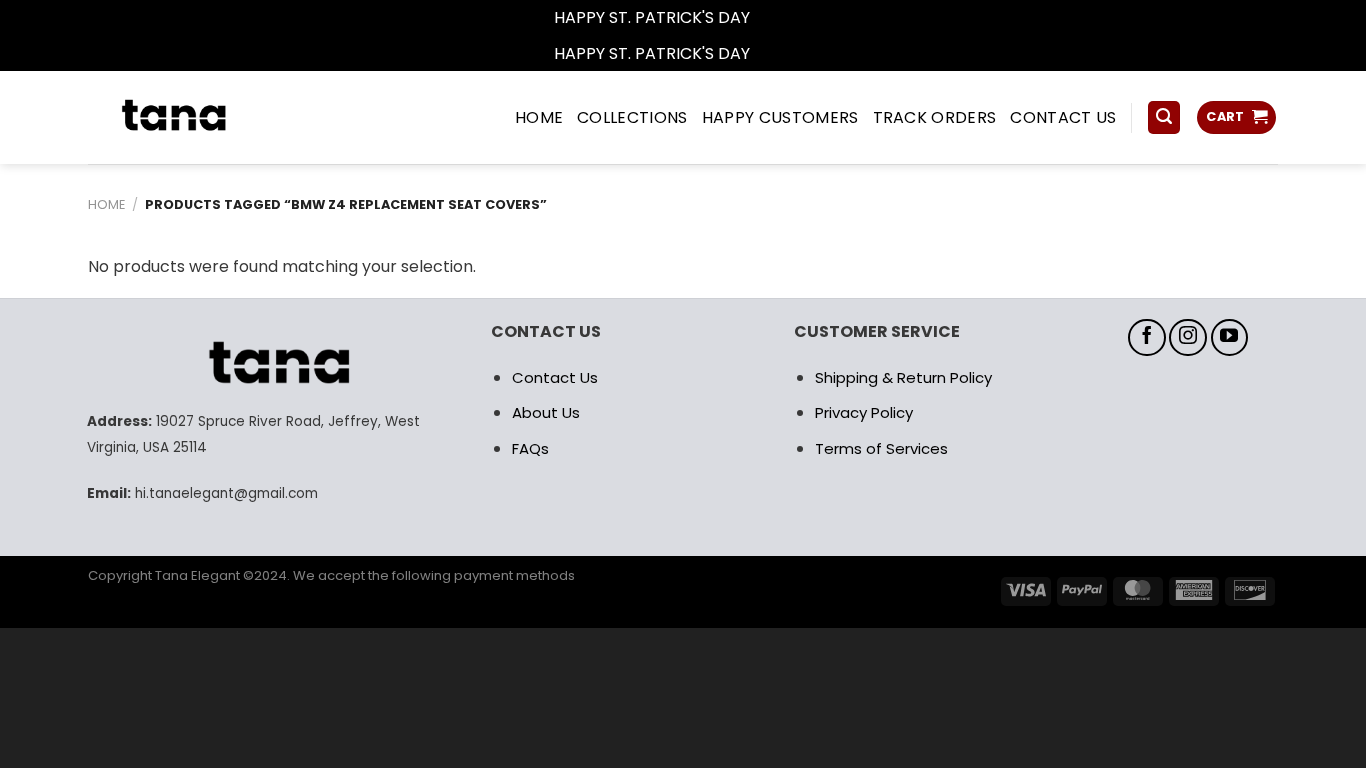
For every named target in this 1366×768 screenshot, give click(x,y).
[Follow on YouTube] (1230, 338)
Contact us (1063, 117)
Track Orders (935, 117)
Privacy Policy (864, 412)
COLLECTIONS (632, 117)
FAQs (530, 448)
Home (106, 204)
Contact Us (555, 377)
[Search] (1164, 117)
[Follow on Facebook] (1147, 338)
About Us (546, 412)
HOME (539, 117)
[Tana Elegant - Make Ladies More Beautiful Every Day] (218, 117)
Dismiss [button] (783, 17)
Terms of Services (881, 448)
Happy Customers (780, 117)
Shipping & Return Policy (903, 377)
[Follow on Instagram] (1188, 338)
